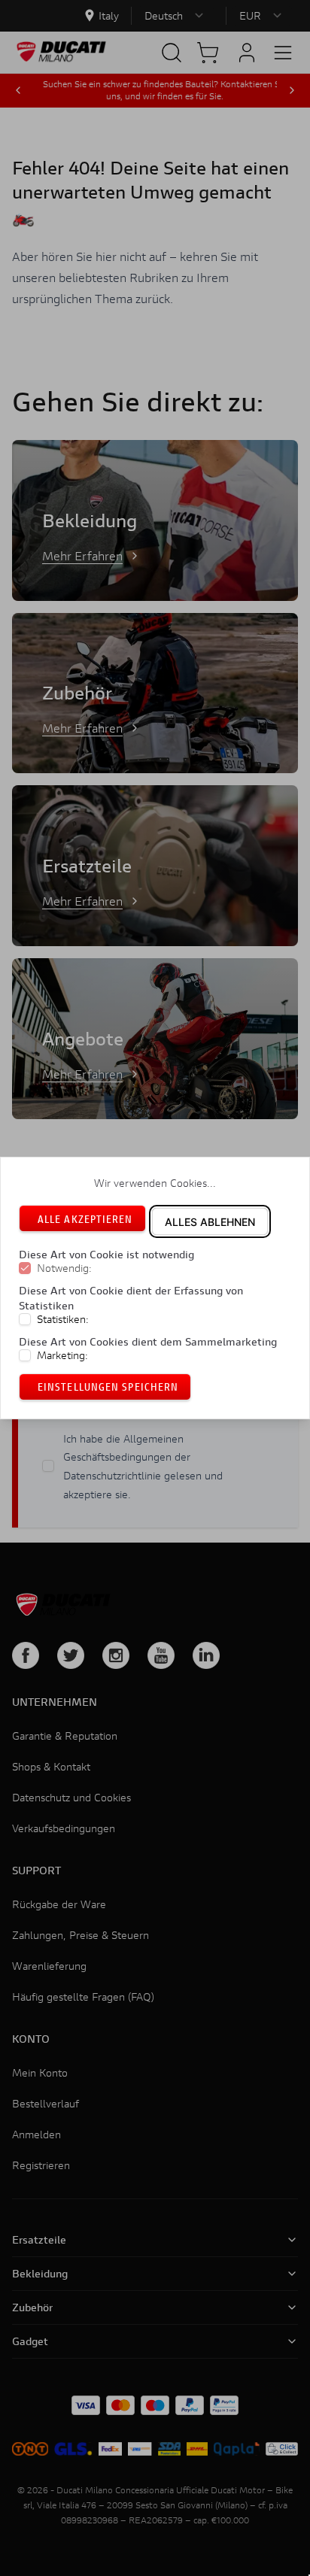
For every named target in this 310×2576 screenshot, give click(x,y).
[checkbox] (25, 1269)
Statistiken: (63, 1319)
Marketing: (62, 1355)
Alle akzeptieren (85, 1219)
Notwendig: (64, 1269)
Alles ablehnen (210, 1222)
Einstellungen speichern (108, 1387)
